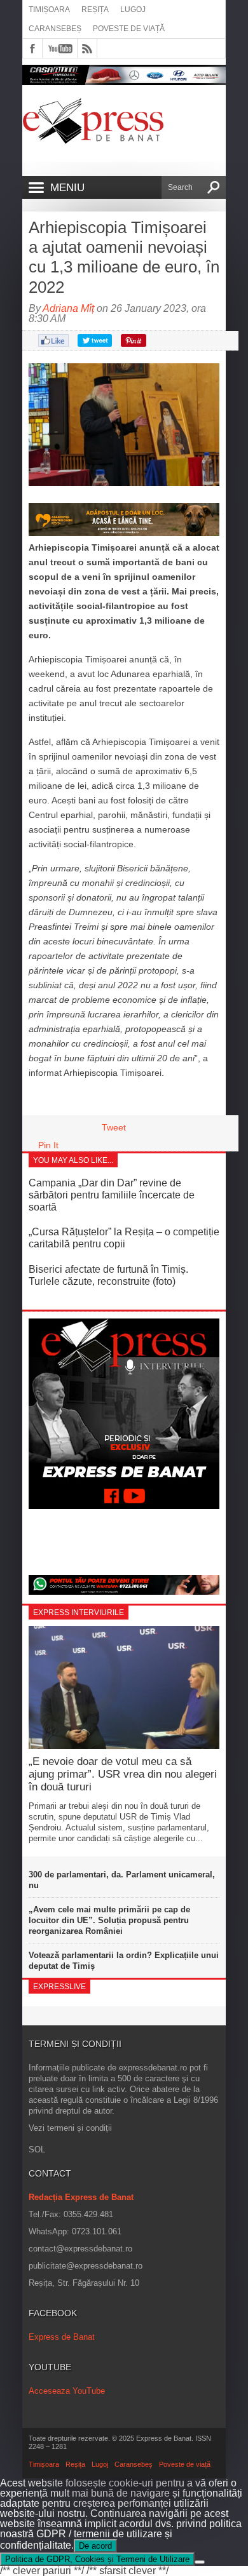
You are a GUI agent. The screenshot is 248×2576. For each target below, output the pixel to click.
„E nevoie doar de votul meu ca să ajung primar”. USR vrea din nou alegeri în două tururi (123, 1774)
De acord (95, 2546)
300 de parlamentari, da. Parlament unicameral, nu (122, 1880)
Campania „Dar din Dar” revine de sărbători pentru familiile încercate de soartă (112, 1195)
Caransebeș (55, 29)
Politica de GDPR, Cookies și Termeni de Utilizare (97, 2559)
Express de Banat (62, 2337)
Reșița (95, 10)
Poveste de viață (129, 29)
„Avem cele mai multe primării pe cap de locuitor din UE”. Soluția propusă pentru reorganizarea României (109, 1920)
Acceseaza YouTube (67, 2391)
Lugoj (133, 10)
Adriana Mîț (68, 308)
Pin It (48, 1145)
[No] (200, 2562)
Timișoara (49, 10)
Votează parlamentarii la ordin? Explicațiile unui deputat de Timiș (124, 1961)
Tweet (114, 1127)
